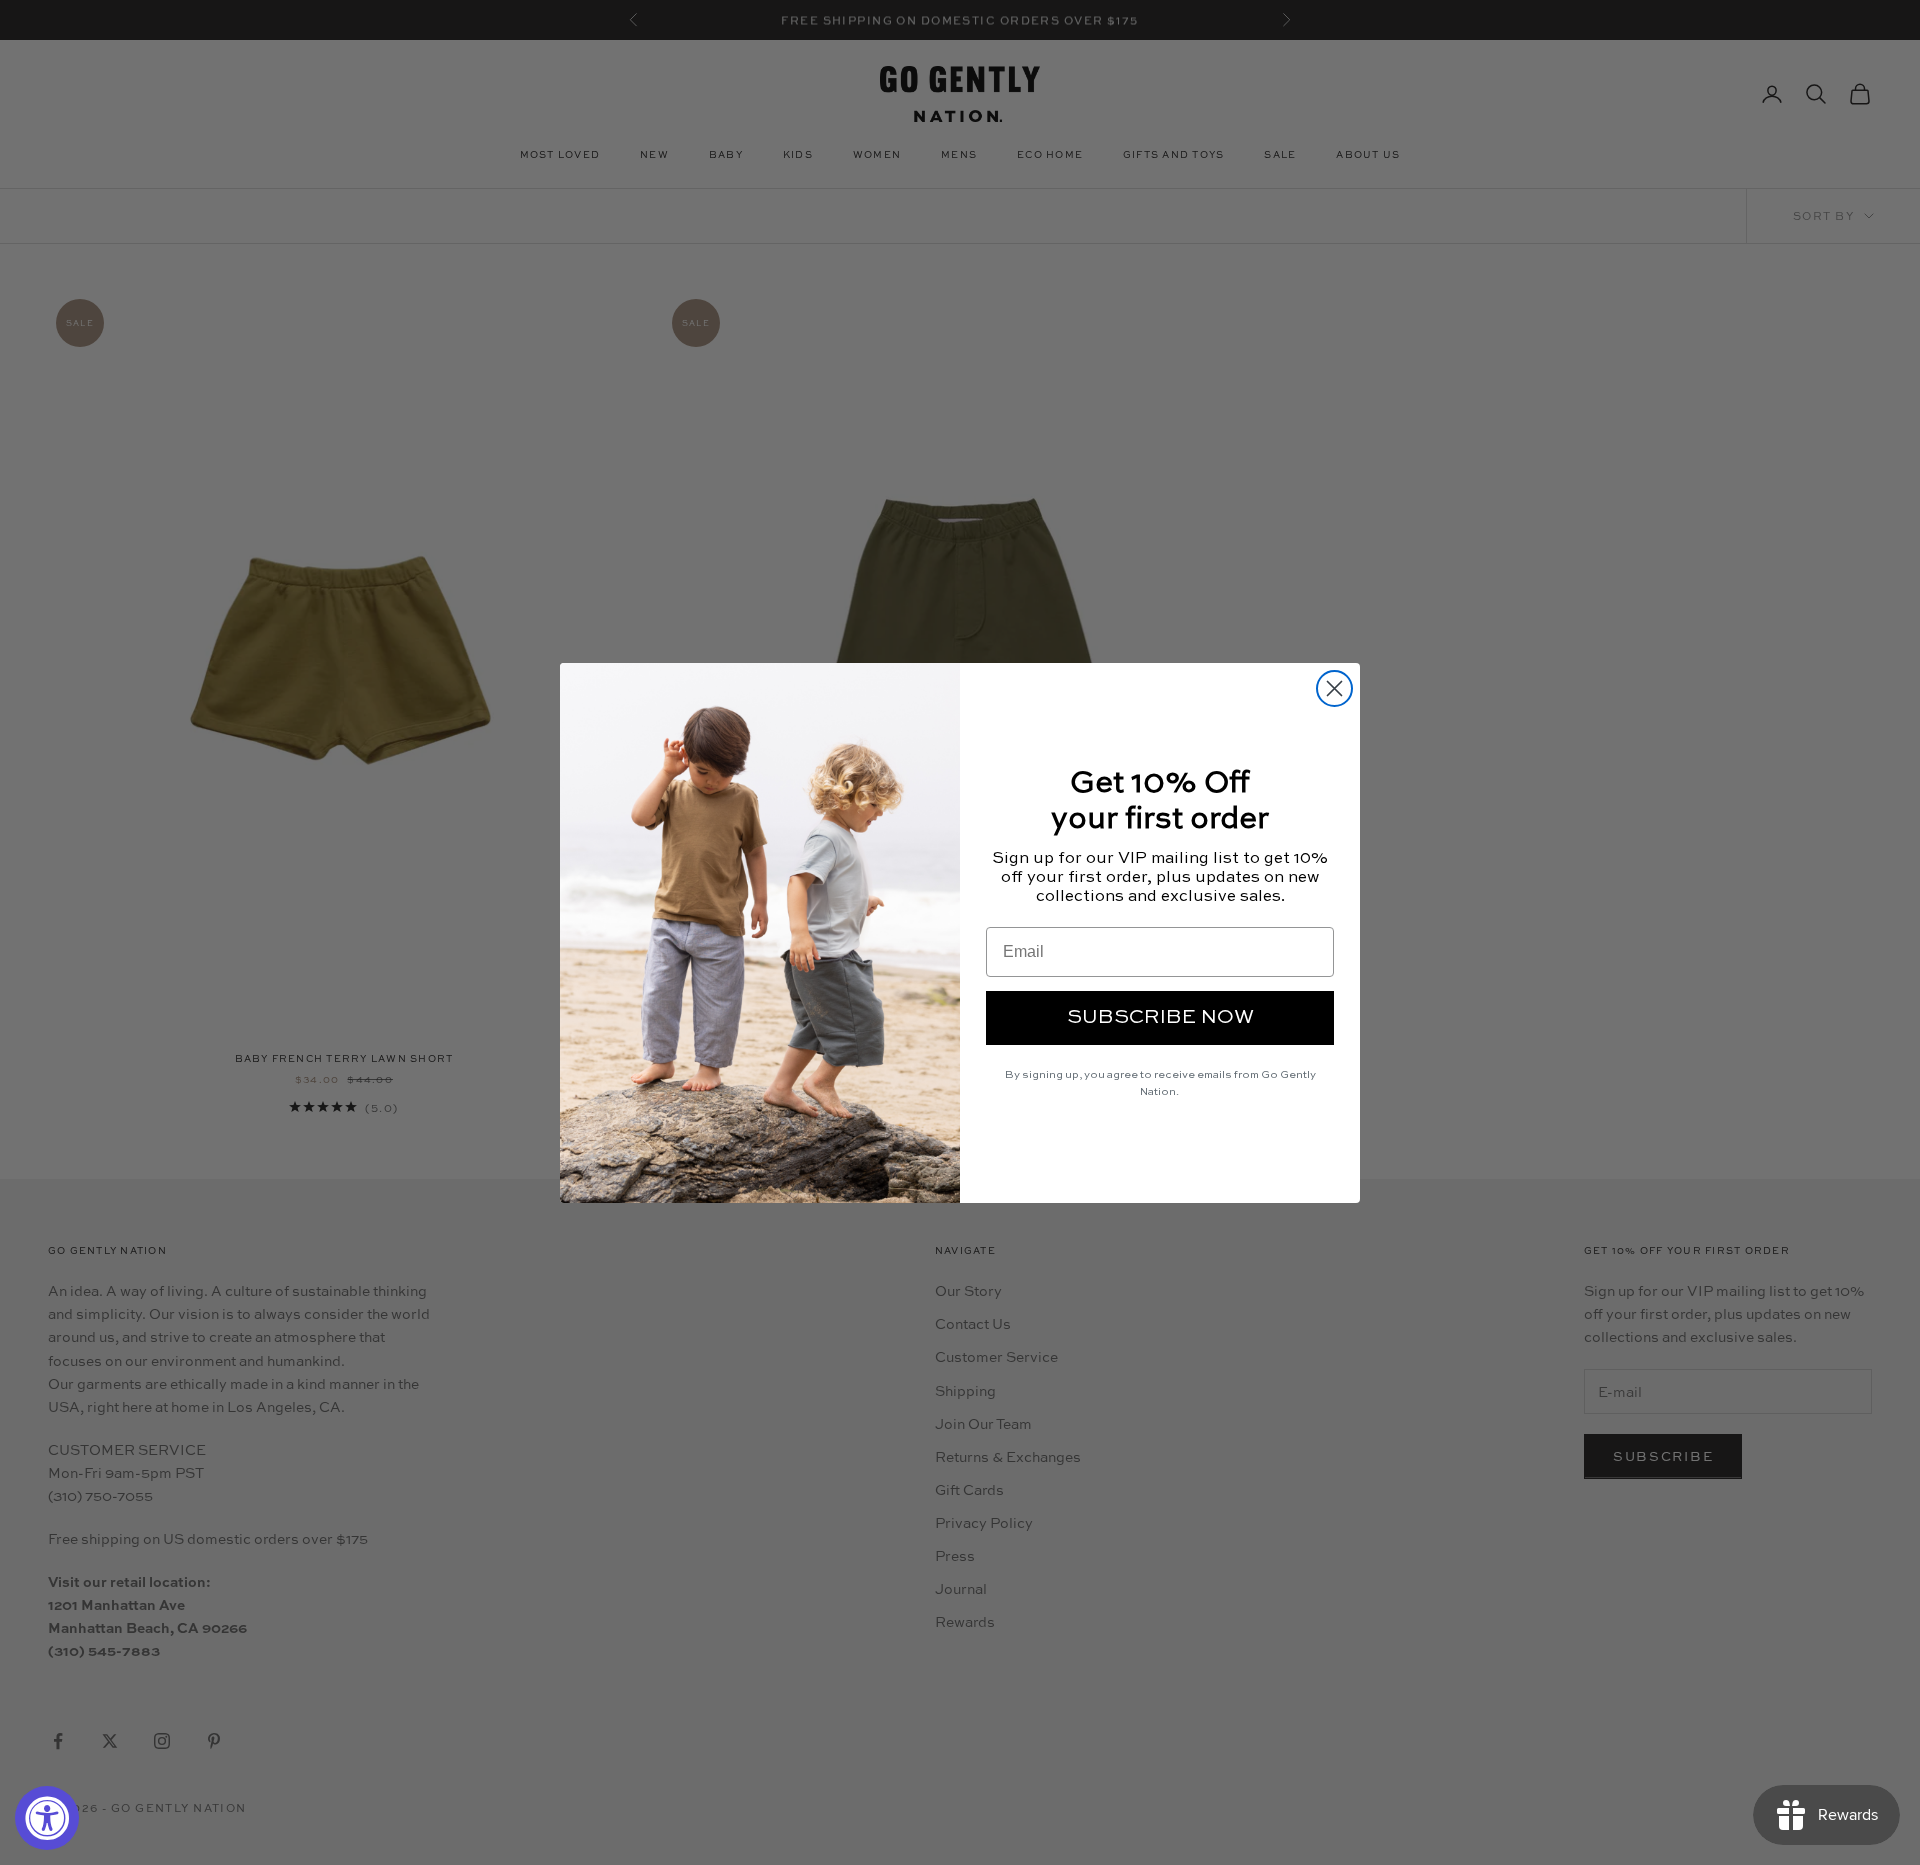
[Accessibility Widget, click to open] (47, 1818)
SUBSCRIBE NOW (1160, 1018)
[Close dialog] (1334, 688)
